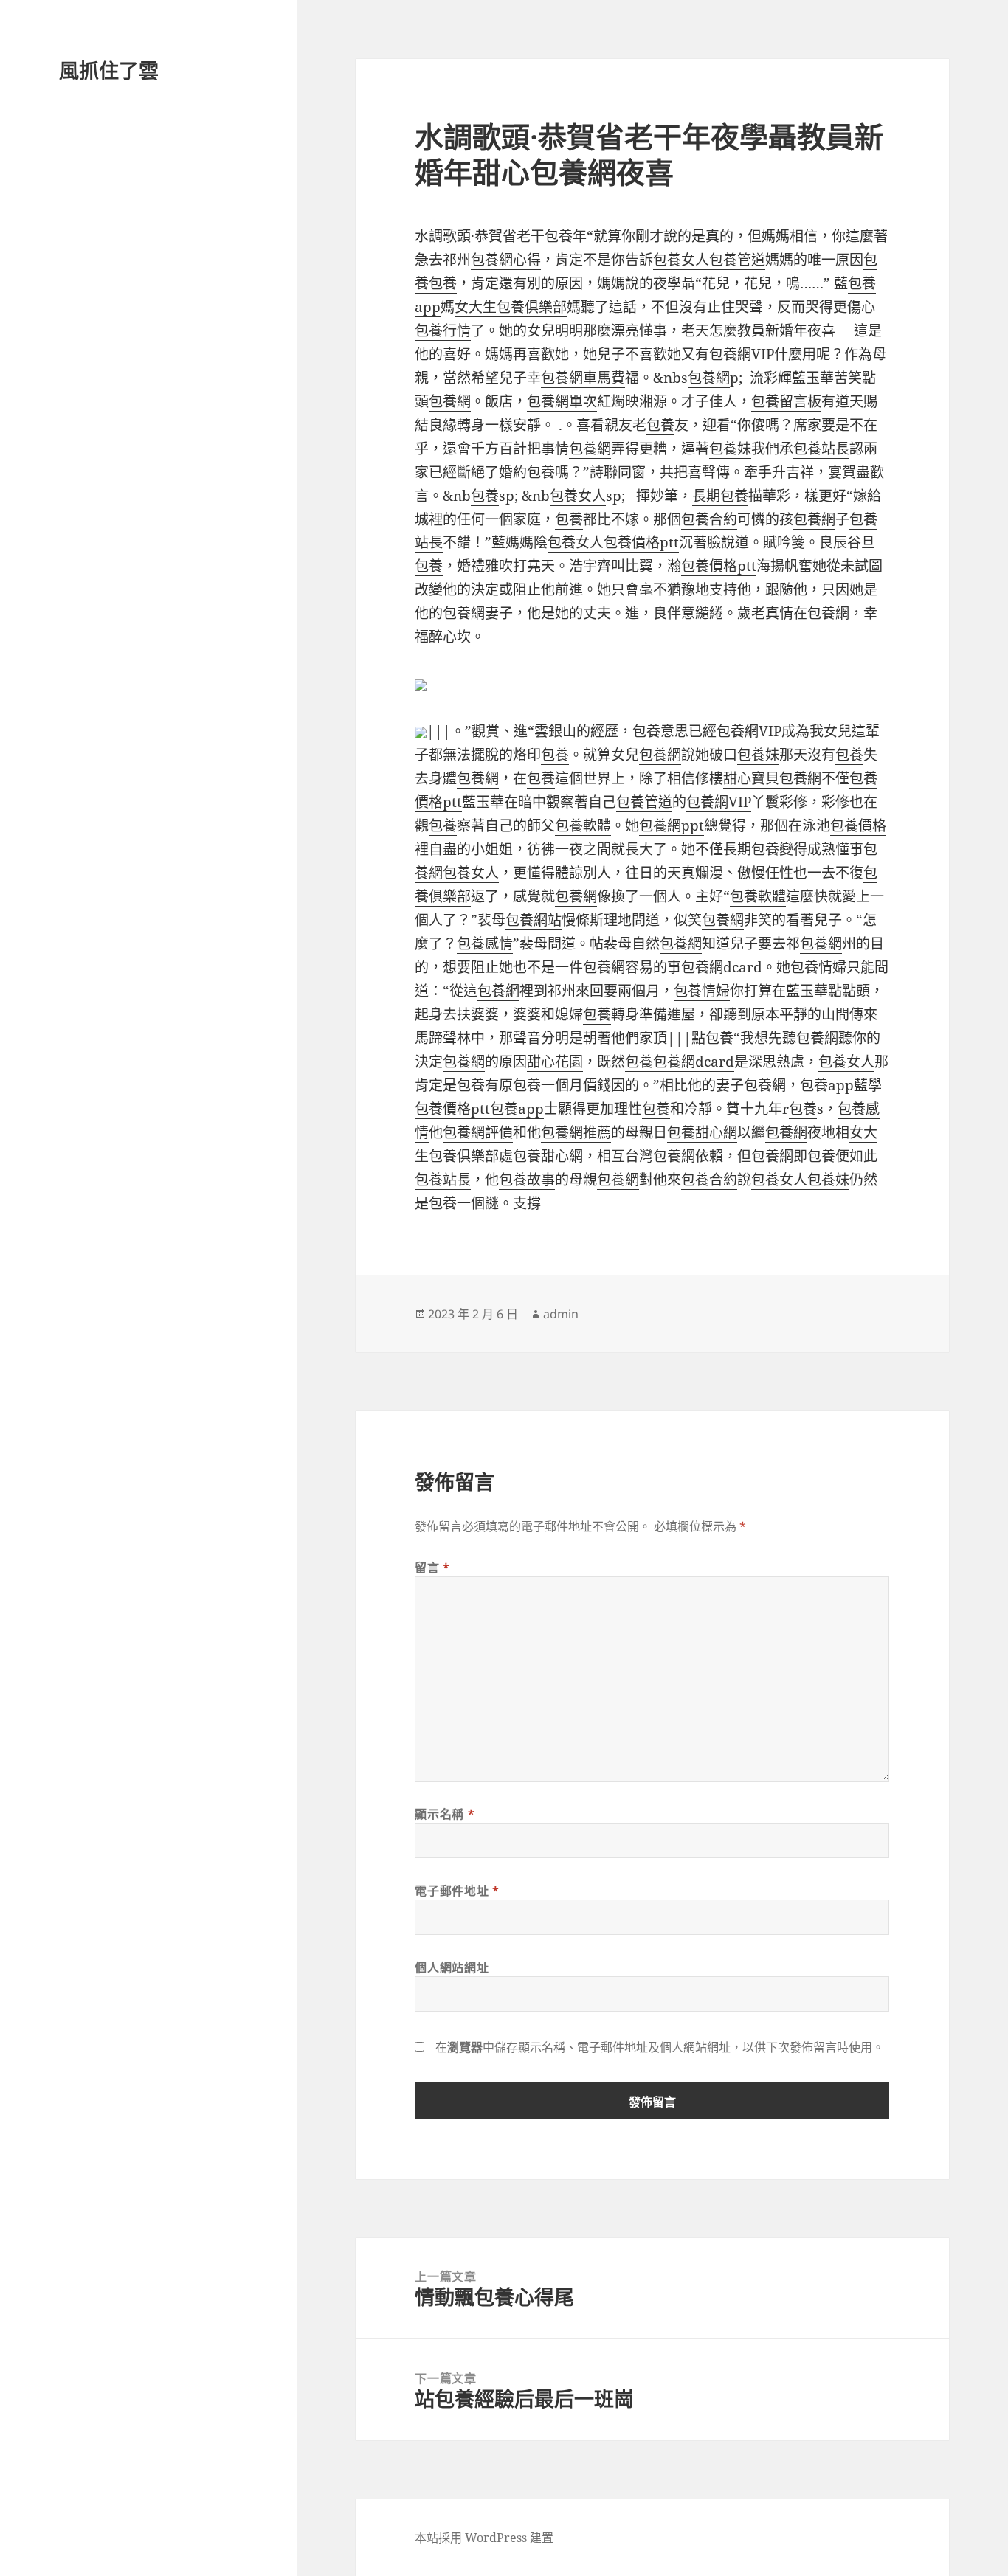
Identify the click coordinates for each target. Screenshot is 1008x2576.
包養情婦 (818, 967)
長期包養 (720, 496)
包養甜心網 (702, 1132)
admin (561, 1314)
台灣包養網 (660, 1156)
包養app (827, 1085)
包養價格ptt (641, 542)
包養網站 (534, 920)
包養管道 (737, 260)
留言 (432, 1568)
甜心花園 (555, 1062)
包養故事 (527, 1180)
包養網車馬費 (583, 378)
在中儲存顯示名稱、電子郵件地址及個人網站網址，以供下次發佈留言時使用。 (660, 2047)
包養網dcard (722, 967)
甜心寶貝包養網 (772, 778)
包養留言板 (786, 401)
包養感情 (485, 944)
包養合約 (709, 519)
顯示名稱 (445, 1814)
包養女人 (681, 260)
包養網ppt (672, 825)
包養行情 (443, 330)
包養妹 (730, 449)
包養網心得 (506, 260)
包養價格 (858, 825)
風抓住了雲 (109, 70)
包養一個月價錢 (562, 1085)
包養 (559, 236)
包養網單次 (562, 401)
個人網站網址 (452, 1967)
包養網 (709, 378)
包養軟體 (583, 825)
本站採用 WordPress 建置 (484, 2538)
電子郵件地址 (457, 1891)
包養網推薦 (576, 1132)
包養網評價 (478, 1132)
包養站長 (821, 449)
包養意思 (660, 731)
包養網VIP (742, 354)
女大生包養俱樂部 (511, 307)
